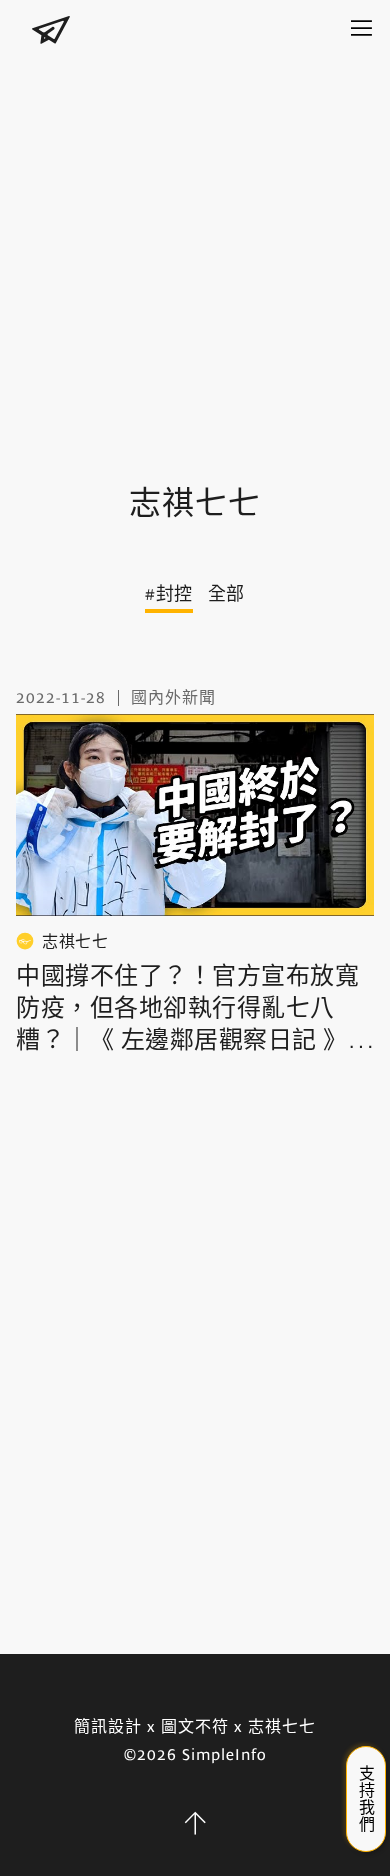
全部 (226, 594)
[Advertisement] (195, 250)
